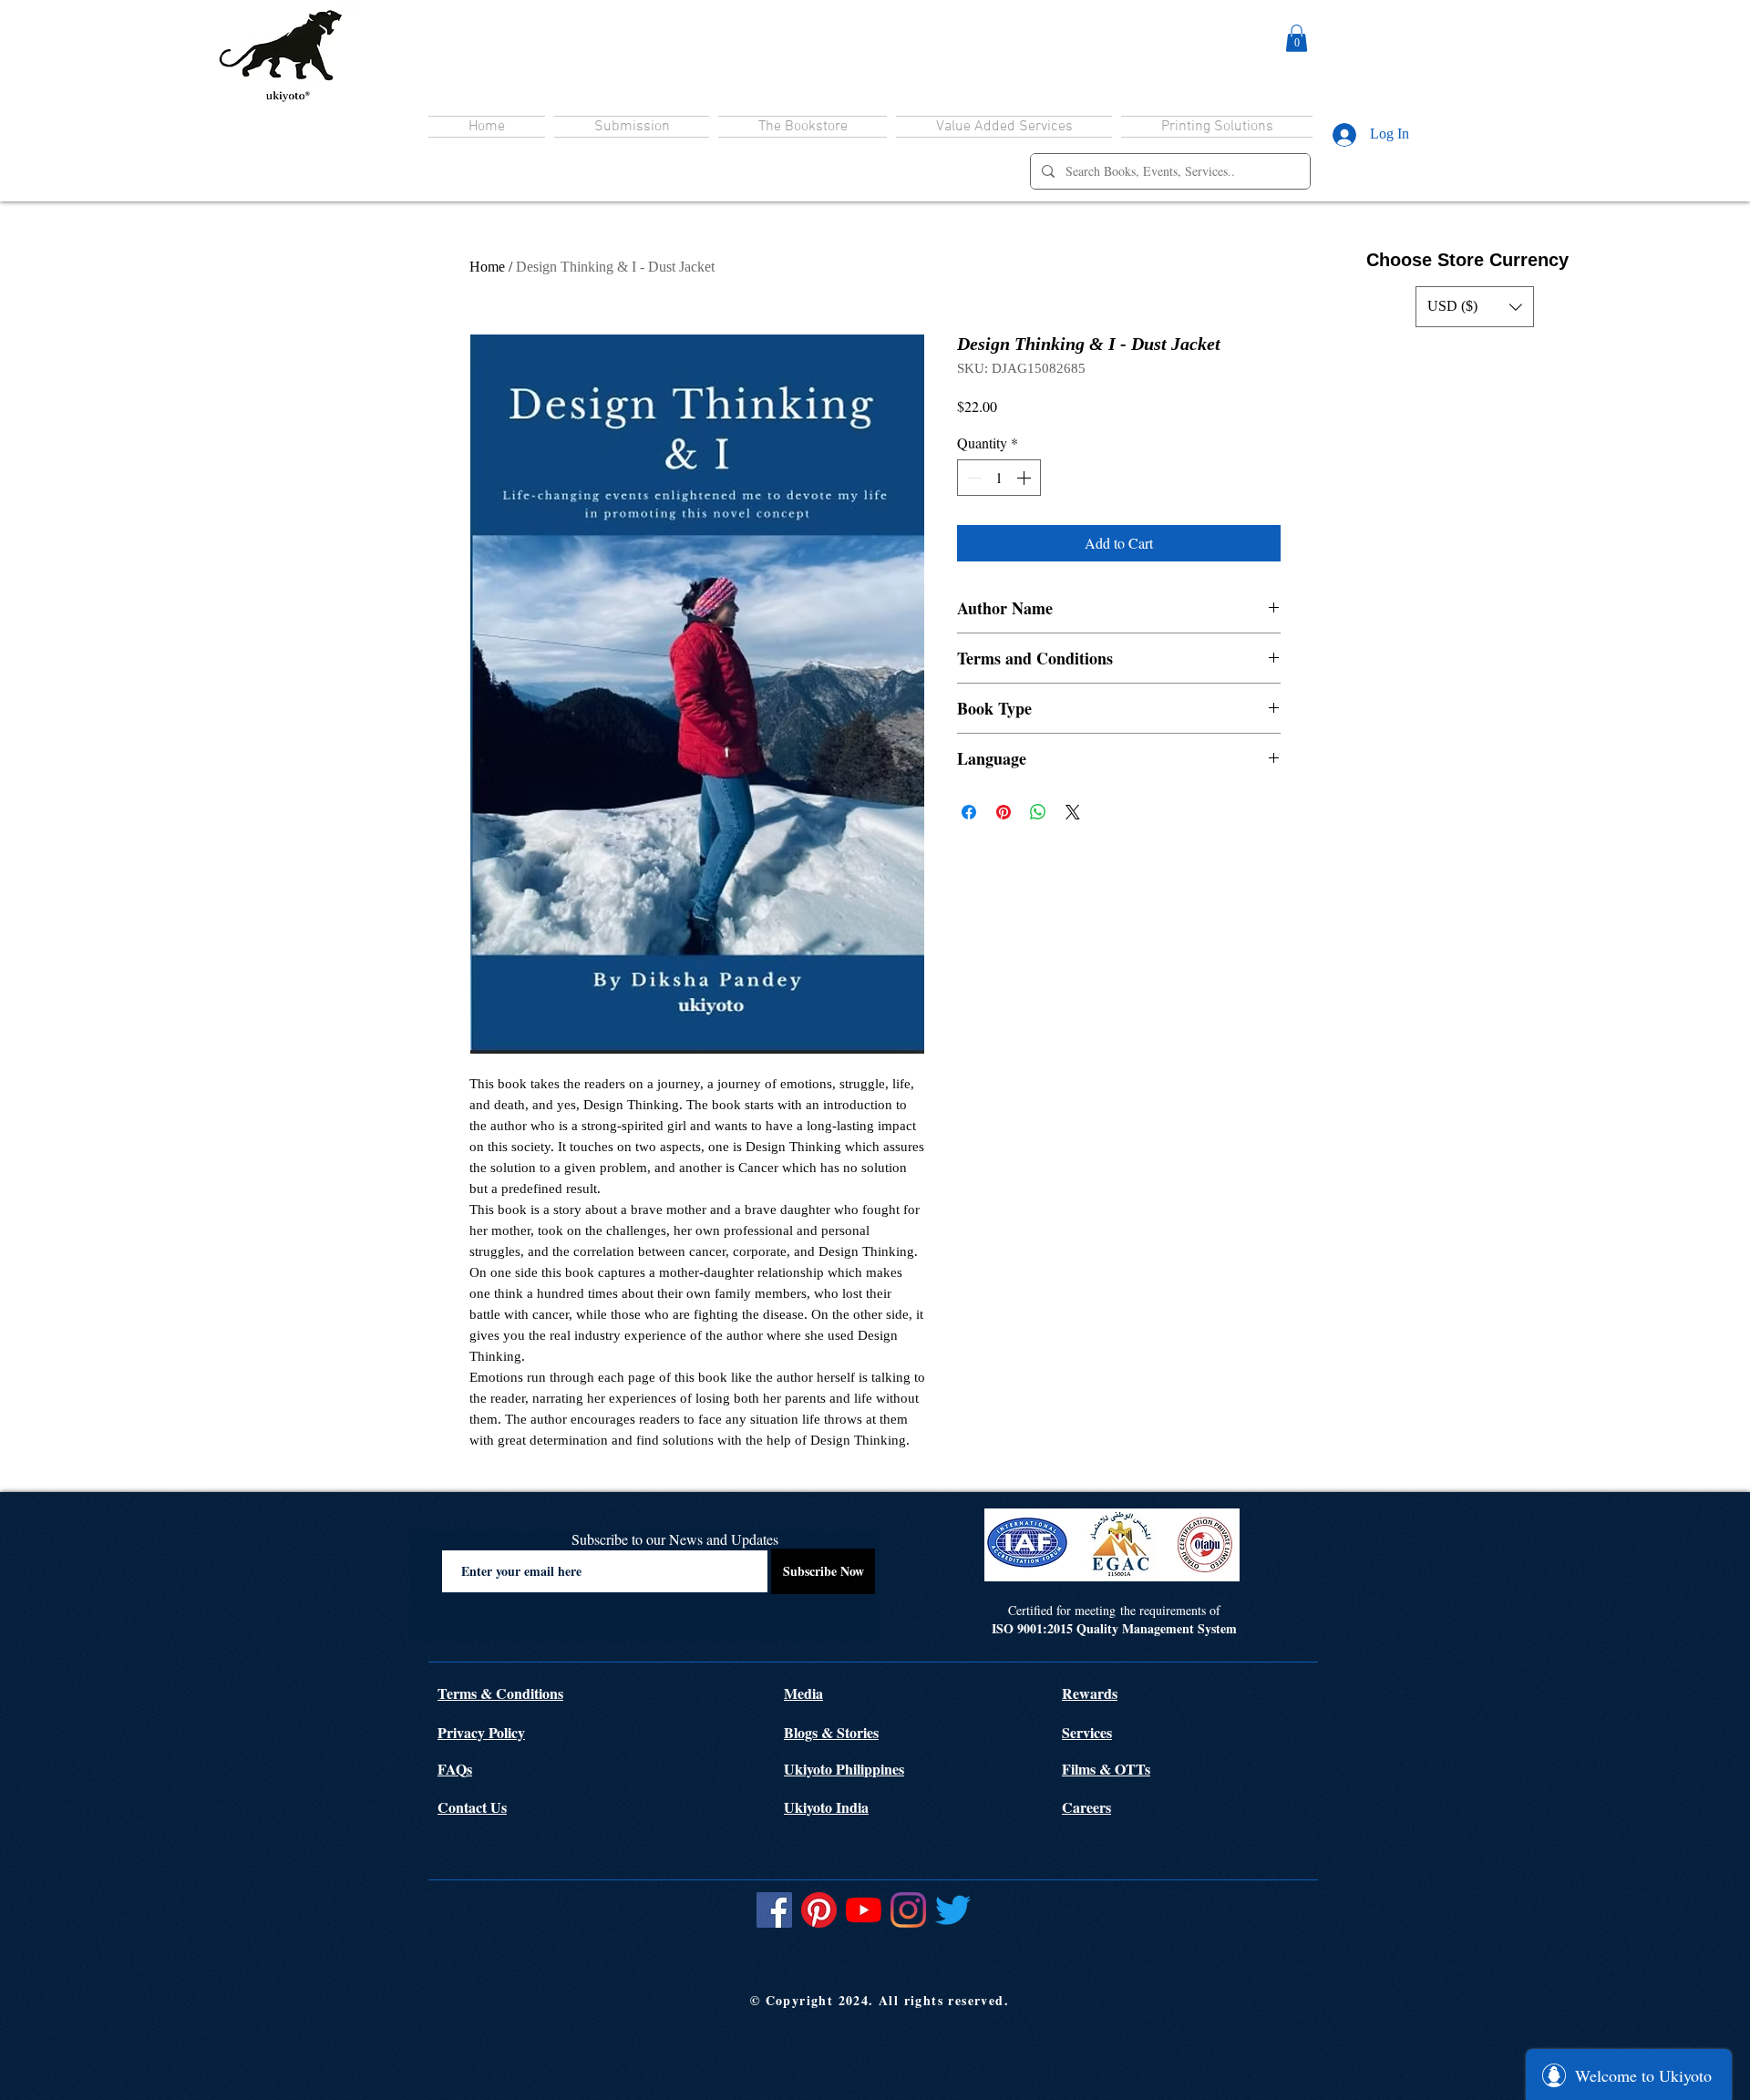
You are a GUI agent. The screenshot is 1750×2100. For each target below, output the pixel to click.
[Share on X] (1073, 812)
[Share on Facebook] (969, 812)
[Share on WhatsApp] (1038, 812)
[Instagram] (908, 1910)
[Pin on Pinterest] (1004, 812)
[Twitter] (953, 1910)
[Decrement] (973, 478)
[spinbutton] (999, 478)
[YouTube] (864, 1910)
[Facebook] (774, 1910)
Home (487, 267)
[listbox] (1475, 307)
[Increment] (1025, 478)
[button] (1297, 38)
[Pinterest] (819, 1910)
